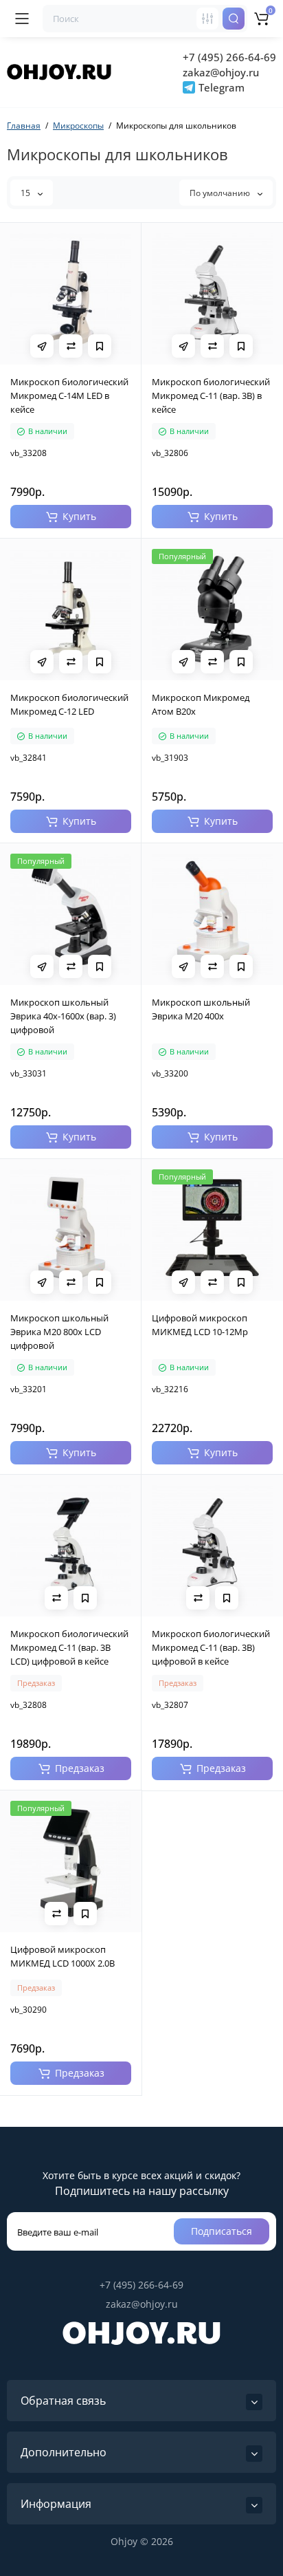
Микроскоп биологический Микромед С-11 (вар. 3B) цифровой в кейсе (211, 1647)
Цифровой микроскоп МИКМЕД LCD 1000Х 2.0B (63, 1956)
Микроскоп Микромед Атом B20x (201, 704)
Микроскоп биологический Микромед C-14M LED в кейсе (69, 396)
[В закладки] (100, 346)
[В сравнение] (71, 346)
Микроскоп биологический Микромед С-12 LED (69, 704)
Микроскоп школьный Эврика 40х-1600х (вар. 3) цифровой (63, 1016)
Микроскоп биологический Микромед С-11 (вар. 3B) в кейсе (211, 396)
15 (26, 193)
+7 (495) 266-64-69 (229, 57)
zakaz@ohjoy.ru (221, 72)
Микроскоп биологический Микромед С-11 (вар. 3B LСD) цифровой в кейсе (69, 1647)
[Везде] (207, 19)
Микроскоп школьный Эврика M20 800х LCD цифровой (59, 1332)
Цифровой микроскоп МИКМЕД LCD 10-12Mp (200, 1325)
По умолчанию (221, 193)
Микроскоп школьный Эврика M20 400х (201, 1009)
